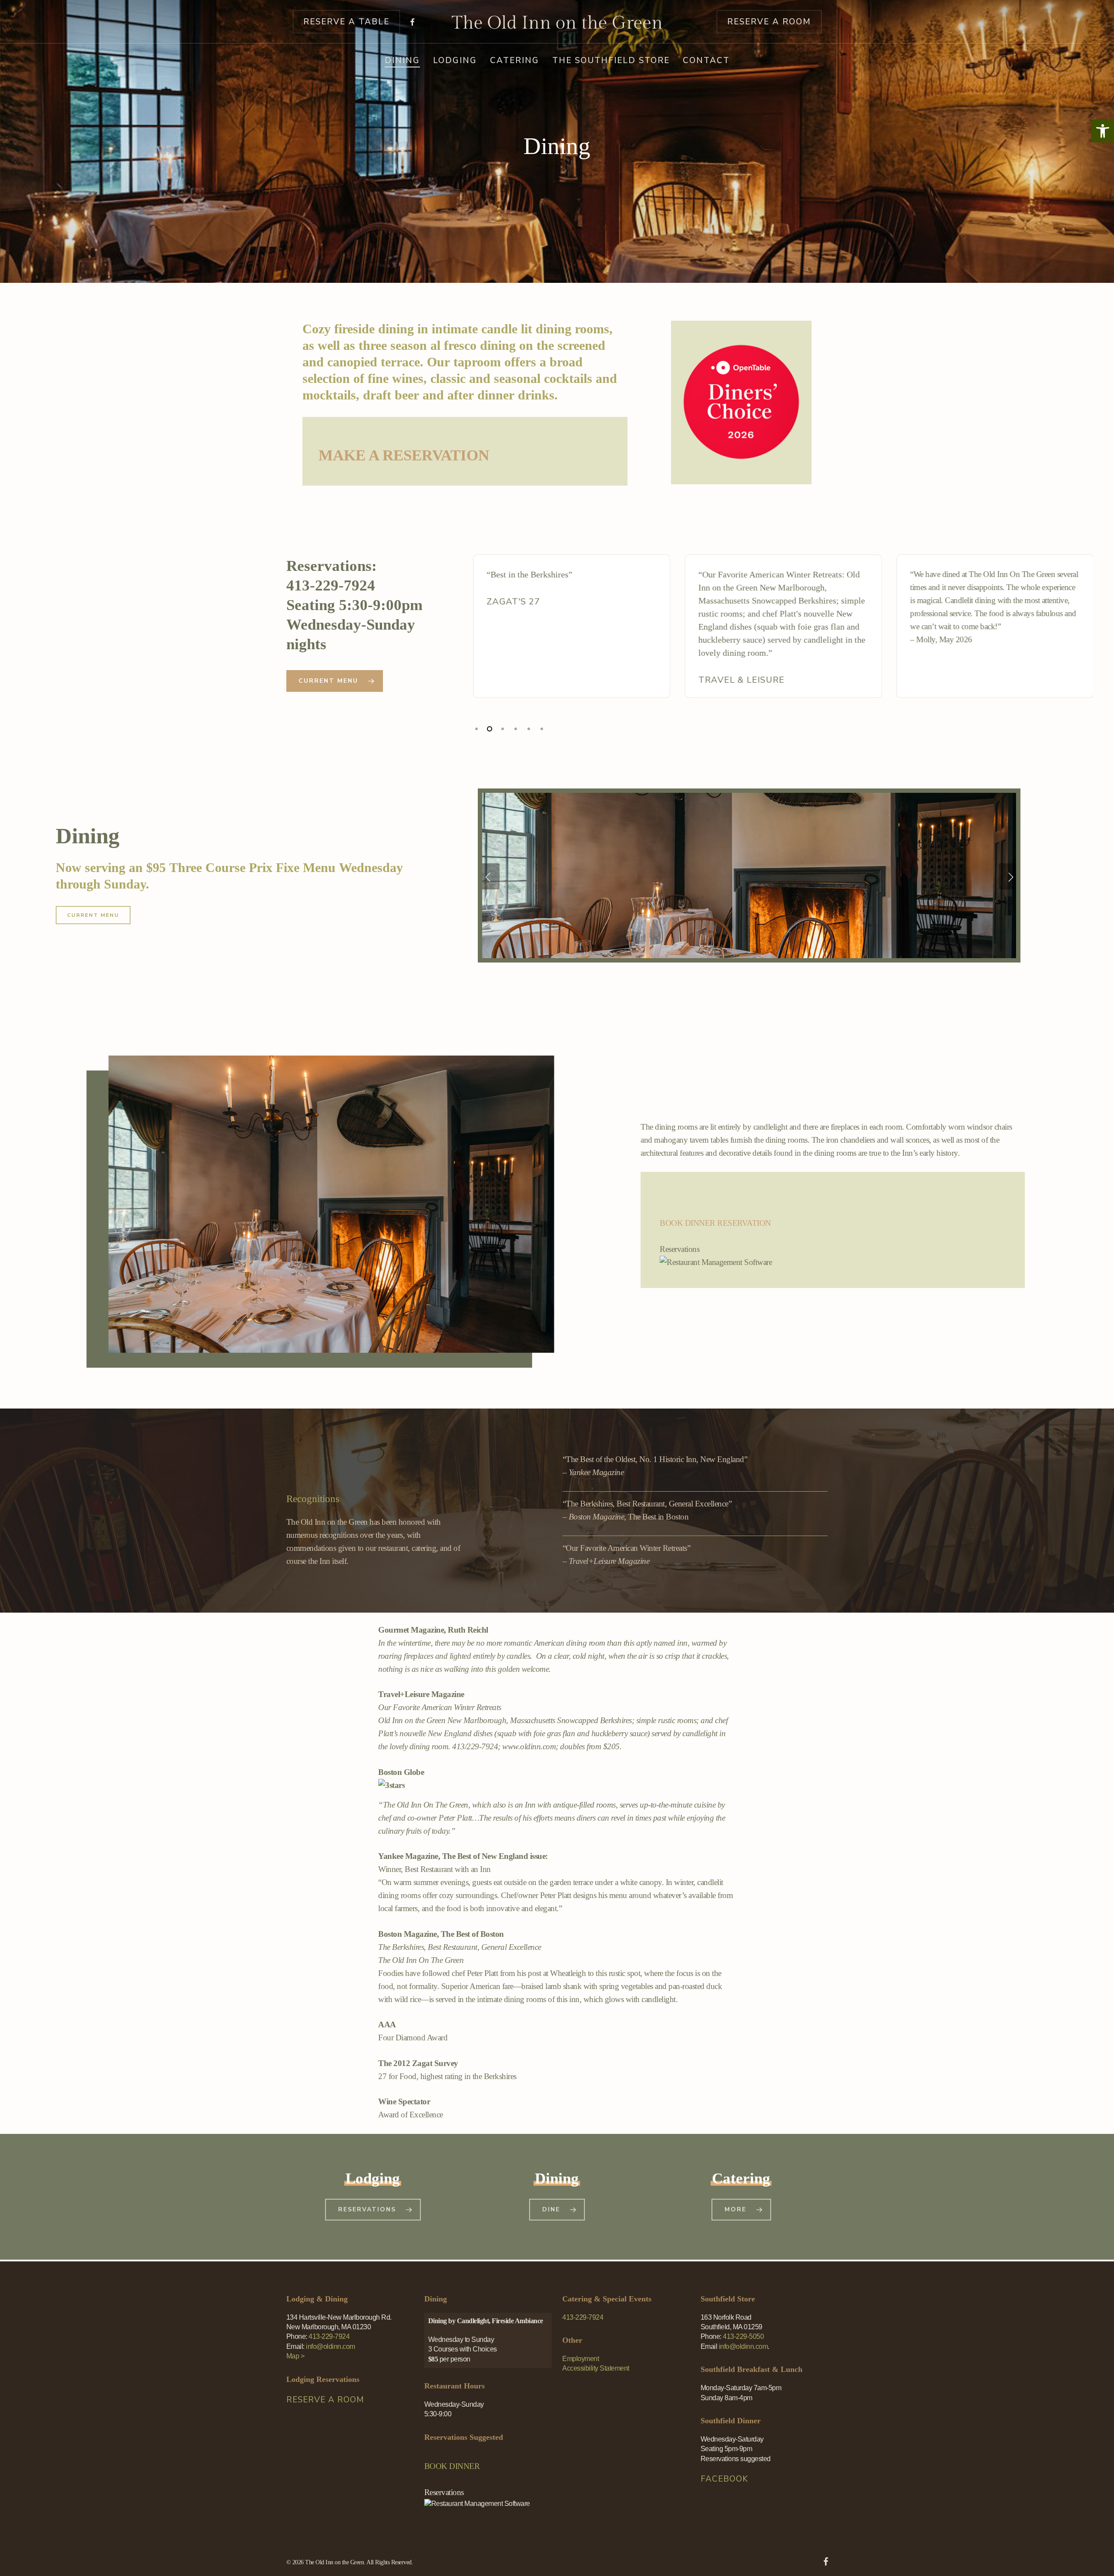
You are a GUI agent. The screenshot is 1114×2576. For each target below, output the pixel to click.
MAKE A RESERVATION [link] (404, 455)
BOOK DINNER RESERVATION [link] (715, 1223)
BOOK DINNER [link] (452, 2466)
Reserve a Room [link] (325, 2400)
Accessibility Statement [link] (596, 2368)
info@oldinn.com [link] (743, 2346)
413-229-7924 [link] (583, 2317)
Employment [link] (580, 2359)
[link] (1103, 131)
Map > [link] (295, 2356)
